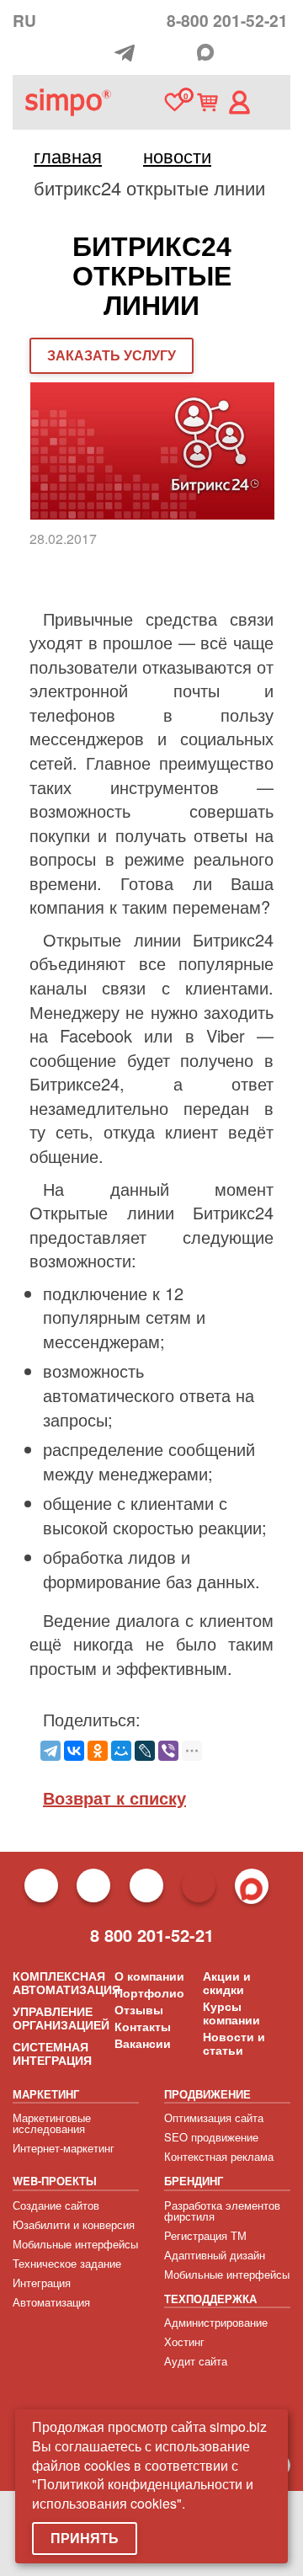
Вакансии (143, 2043)
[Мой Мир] (121, 1751)
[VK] (183, 54)
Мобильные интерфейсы (75, 2244)
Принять (85, 2538)
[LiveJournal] (145, 1751)
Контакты (143, 2026)
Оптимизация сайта (214, 2117)
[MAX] (205, 52)
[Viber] (168, 1751)
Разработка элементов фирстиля (222, 2211)
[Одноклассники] (98, 1751)
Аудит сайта (196, 2361)
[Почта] (156, 53)
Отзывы (139, 2009)
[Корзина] (207, 102)
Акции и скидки (227, 1982)
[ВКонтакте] (74, 1751)
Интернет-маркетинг (64, 2148)
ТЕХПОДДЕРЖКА (210, 2299)
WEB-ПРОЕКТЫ (55, 2181)
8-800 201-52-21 (227, 20)
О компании (149, 1976)
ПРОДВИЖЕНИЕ (207, 2094)
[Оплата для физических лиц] (102, 55)
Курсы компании (231, 2013)
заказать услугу (112, 355)
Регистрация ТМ (205, 2235)
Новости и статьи (234, 2043)
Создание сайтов (56, 2205)
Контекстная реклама (219, 2156)
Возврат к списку (114, 1797)
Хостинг (184, 2341)
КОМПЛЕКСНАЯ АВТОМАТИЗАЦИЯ (66, 1982)
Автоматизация (51, 2302)
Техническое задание (67, 2263)
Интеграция (42, 2283)
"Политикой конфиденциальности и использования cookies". (143, 2493)
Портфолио (149, 1992)
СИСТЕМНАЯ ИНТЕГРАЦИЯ (52, 2053)
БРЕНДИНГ (194, 2181)
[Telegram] (129, 53)
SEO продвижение (211, 2137)
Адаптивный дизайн (215, 2255)
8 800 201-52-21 (152, 1935)
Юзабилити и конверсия (74, 2224)
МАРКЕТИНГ (46, 2094)
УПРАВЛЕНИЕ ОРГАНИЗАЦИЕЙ (61, 2018)
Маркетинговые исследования (52, 2123)
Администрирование (216, 2322)
